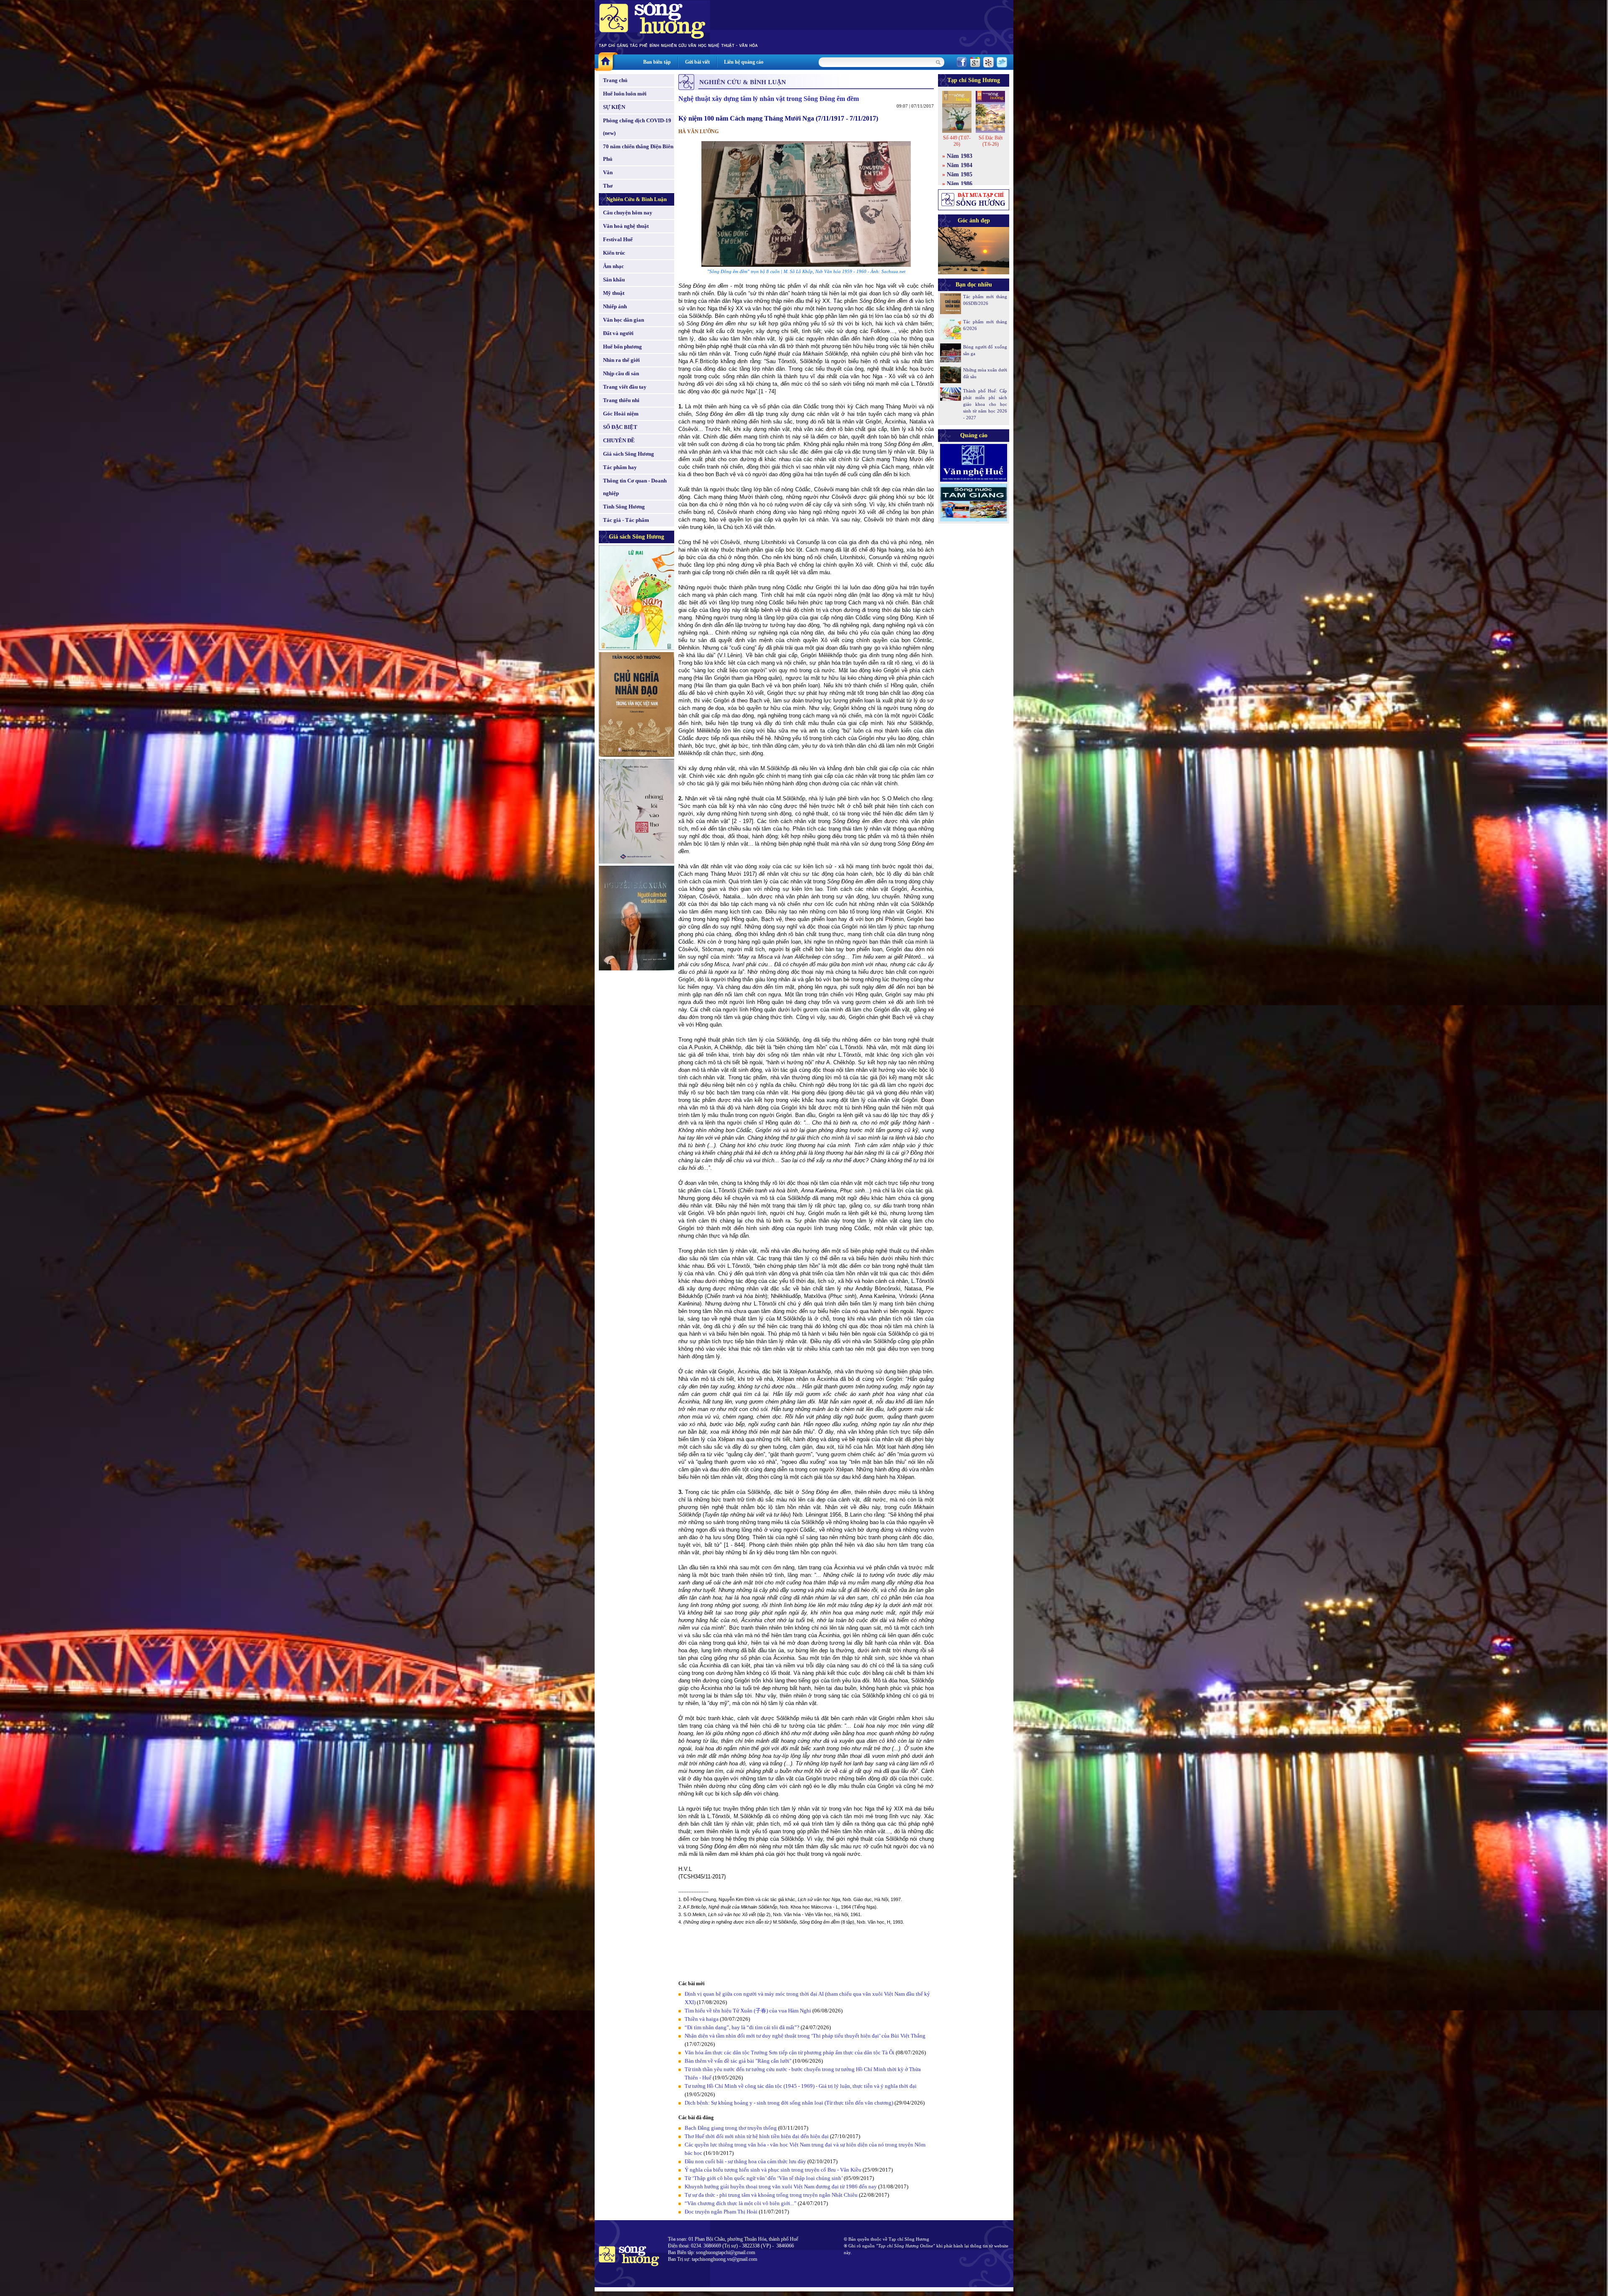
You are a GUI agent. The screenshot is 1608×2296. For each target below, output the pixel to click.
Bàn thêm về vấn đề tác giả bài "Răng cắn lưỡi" (738, 2061)
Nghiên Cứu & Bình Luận (636, 199)
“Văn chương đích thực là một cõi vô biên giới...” (741, 2203)
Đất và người (618, 333)
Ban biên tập (657, 62)
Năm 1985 (960, 174)
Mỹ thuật (614, 293)
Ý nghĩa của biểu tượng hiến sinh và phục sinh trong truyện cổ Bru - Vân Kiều (773, 2170)
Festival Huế (618, 239)
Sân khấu (614, 280)
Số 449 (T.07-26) (957, 141)
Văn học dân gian (624, 320)
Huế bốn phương (622, 347)
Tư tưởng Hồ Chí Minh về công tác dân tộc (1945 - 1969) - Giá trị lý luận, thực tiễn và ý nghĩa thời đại (801, 2086)
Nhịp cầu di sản (621, 373)
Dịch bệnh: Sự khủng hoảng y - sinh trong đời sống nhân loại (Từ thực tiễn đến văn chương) (789, 2103)
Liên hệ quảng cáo (744, 62)
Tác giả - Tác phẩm (626, 520)
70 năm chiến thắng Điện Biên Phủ (638, 153)
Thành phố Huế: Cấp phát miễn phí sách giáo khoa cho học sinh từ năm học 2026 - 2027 (985, 404)
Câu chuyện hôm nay (628, 213)
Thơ (608, 186)
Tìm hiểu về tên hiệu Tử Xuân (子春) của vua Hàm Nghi (748, 2011)
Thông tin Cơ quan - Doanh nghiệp (635, 487)
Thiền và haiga (702, 2019)
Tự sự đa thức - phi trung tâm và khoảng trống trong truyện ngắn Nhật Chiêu (771, 2195)
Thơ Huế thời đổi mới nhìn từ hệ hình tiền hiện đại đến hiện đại (757, 2136)
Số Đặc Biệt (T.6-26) (991, 141)
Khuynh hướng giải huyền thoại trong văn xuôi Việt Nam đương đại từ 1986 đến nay (781, 2186)
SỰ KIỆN (614, 107)
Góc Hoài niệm (621, 414)
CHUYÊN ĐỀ (619, 440)
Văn (608, 172)
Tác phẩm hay (620, 467)
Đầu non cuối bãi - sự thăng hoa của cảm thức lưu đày (745, 2161)
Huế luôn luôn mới (625, 94)
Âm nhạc (613, 266)
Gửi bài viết (697, 62)
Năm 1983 (960, 156)
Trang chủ (615, 80)
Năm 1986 (960, 184)
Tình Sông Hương (624, 507)
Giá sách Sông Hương (629, 454)
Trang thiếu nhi (621, 400)
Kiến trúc (614, 253)
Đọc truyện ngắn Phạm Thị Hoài (721, 2212)
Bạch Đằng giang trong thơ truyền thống (731, 2128)
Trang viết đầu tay (625, 387)
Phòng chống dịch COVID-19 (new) (637, 127)
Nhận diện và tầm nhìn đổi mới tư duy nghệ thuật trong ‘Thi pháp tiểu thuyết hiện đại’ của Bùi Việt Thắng (805, 2036)
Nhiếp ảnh (615, 306)
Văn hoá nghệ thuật (626, 226)
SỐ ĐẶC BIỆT (620, 427)
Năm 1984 (960, 165)
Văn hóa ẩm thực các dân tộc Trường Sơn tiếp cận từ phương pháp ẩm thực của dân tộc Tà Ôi (790, 2052)
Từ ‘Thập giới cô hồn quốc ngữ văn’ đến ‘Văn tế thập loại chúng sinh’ (764, 2178)
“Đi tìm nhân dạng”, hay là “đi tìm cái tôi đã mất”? (742, 2027)
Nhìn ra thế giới (621, 360)
